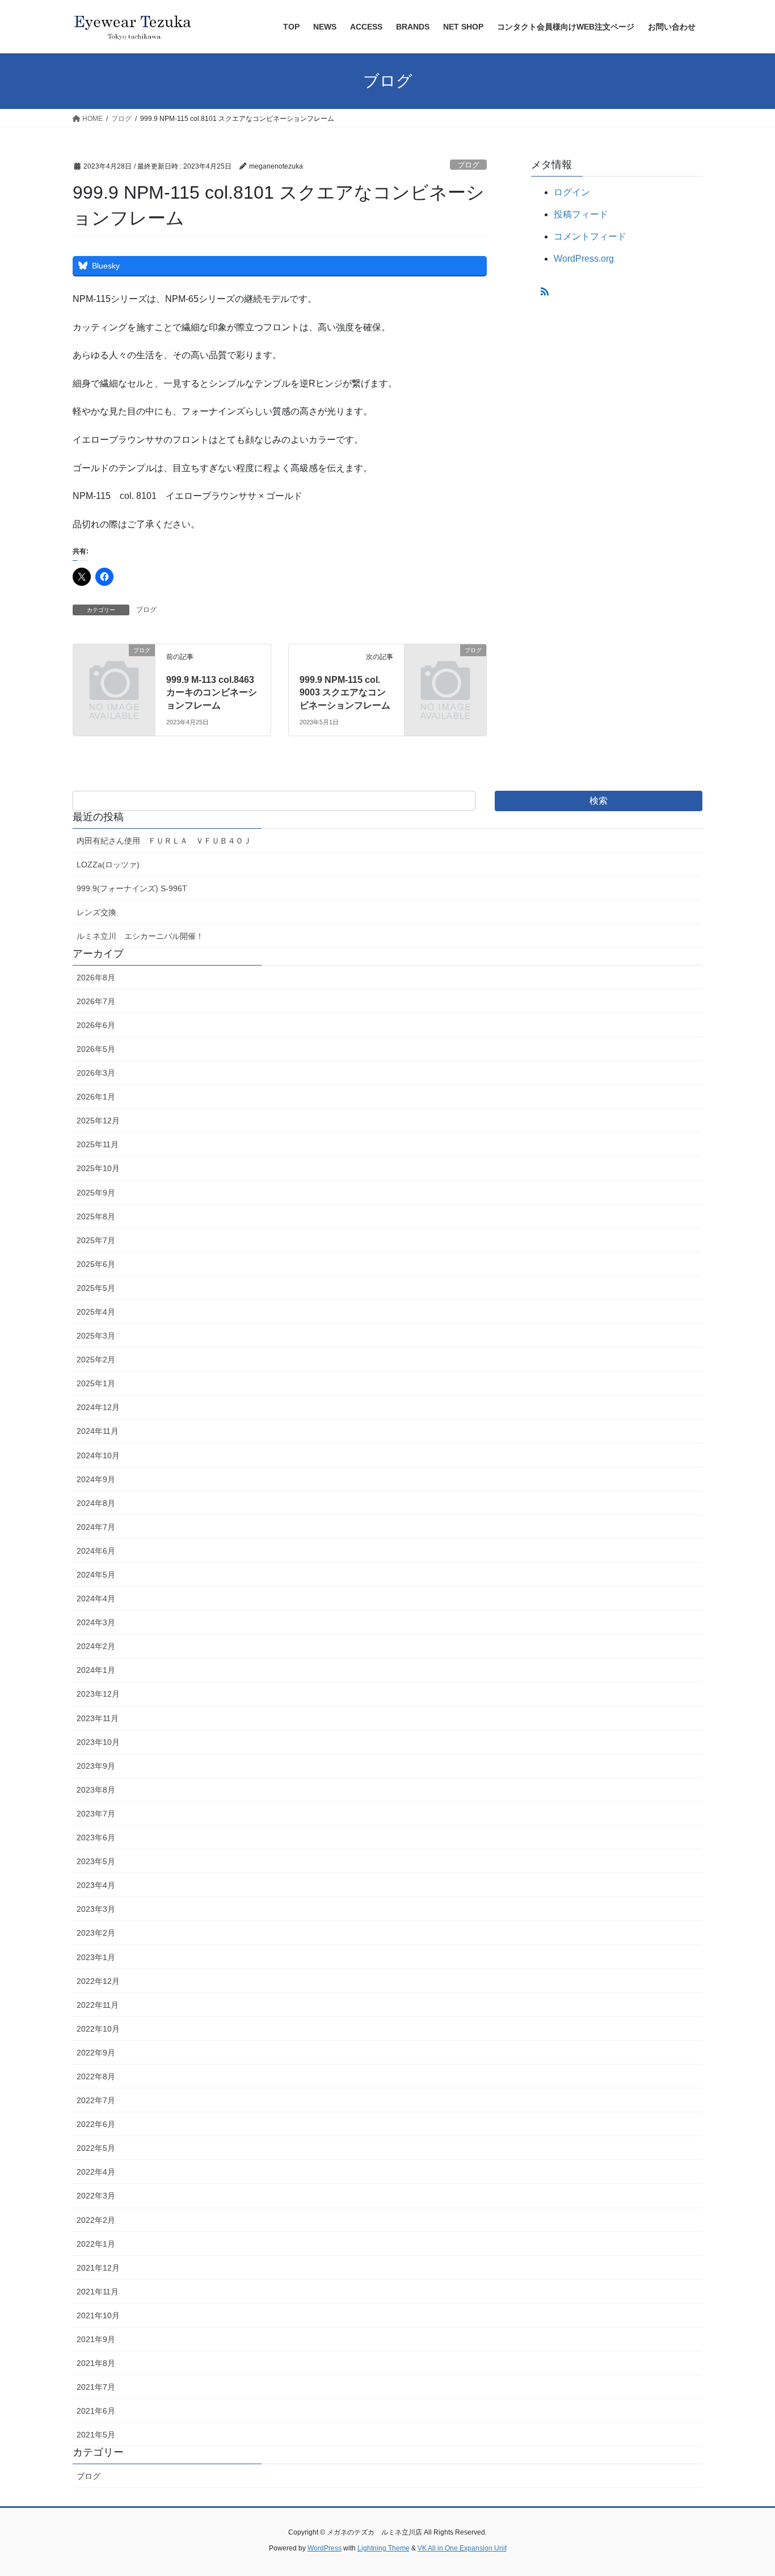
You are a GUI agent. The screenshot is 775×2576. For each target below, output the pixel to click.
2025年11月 (98, 1144)
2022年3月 (96, 2196)
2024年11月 (98, 1431)
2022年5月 (96, 2148)
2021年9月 (96, 2339)
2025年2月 (96, 1360)
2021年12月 (98, 2268)
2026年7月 (96, 1001)
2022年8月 (96, 2076)
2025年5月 (96, 1288)
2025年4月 (96, 1312)
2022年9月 (96, 2053)
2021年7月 (96, 2387)
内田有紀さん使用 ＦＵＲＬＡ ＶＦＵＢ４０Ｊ (164, 841)
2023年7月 (96, 1814)
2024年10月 (98, 1455)
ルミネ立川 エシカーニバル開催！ (140, 936)
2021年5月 (96, 2435)
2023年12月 (98, 1694)
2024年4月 (96, 1599)
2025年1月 (96, 1383)
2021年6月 (96, 2411)
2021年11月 (98, 2292)
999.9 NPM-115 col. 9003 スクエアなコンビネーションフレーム (345, 693)
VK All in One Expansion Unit (462, 2548)
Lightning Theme (384, 2548)
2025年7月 (96, 1240)
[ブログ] (114, 669)
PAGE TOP (746, 2489)
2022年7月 (96, 2100)
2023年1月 (96, 1957)
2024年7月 (96, 1527)
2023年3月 (96, 1909)
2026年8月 (96, 977)
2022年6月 (96, 2124)
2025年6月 (96, 1264)
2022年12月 (98, 1981)
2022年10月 (98, 2029)
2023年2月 (96, 1933)
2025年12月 (98, 1121)
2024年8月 (96, 1503)
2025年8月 (96, 1216)
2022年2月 (96, 2220)
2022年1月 (96, 2244)
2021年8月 (96, 2363)
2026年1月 (96, 1097)
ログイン (572, 192)
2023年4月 (96, 1885)
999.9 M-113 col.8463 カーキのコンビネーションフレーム (212, 693)
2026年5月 (96, 1049)
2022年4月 (96, 2172)
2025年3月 (96, 1336)
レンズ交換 (96, 912)
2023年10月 (98, 1742)
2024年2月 (96, 1646)
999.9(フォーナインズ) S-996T (132, 888)
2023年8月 (96, 1790)
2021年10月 (98, 2315)
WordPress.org (584, 259)
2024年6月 (96, 1551)
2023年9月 (96, 1766)
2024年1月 (96, 1670)
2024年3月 (96, 1622)
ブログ (468, 165)
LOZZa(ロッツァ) (108, 865)
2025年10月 (98, 1168)
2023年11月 (98, 1718)
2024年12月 (98, 1407)
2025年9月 (96, 1193)
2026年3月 (96, 1073)
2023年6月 (96, 1837)
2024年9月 (96, 1479)
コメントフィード (590, 236)
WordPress (325, 2548)
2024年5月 (96, 1575)
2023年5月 (96, 1861)
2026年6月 (96, 1025)
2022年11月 (98, 2005)
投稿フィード (581, 214)
